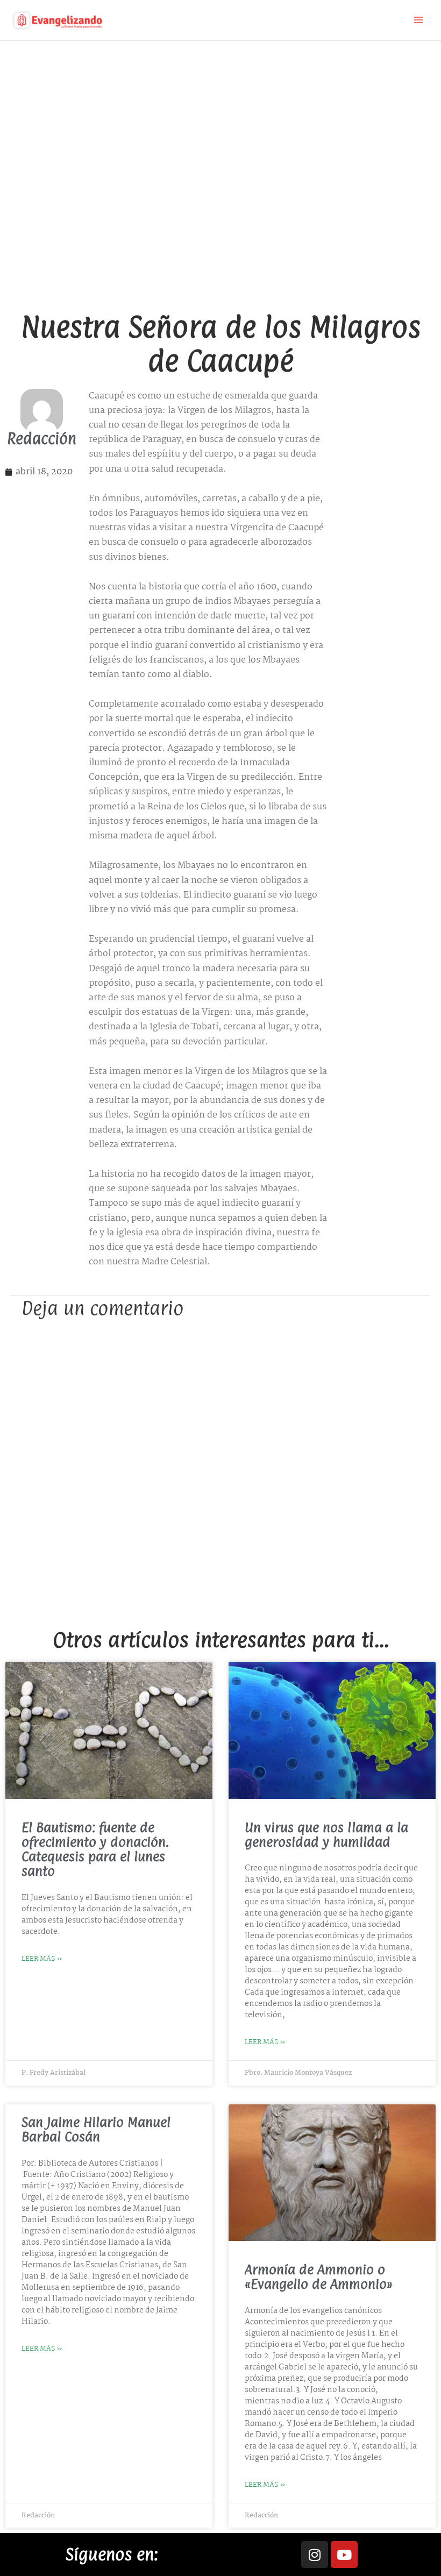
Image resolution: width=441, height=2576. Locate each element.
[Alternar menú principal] (418, 20)
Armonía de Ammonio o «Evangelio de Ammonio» (319, 2277)
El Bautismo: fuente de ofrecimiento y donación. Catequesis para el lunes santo (95, 1849)
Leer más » (42, 1959)
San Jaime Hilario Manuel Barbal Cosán (96, 2129)
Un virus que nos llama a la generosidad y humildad (326, 1835)
